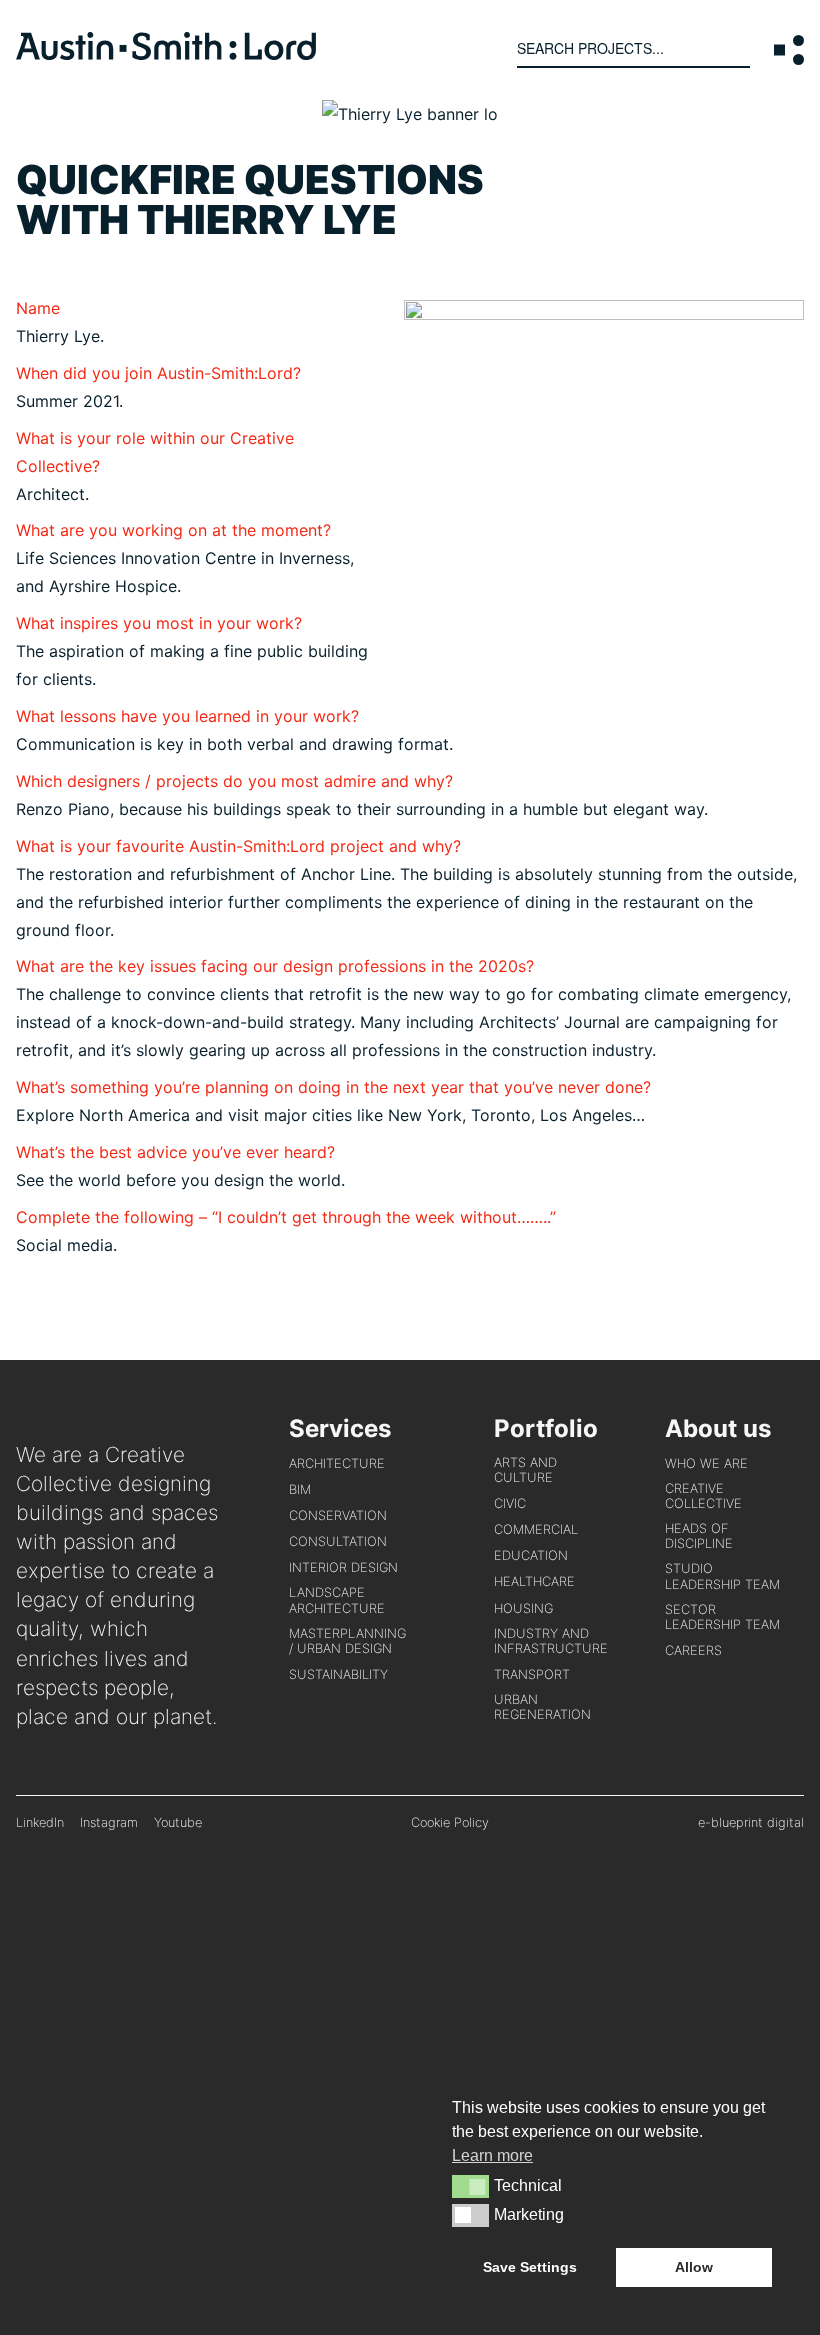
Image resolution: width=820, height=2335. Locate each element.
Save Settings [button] (530, 2267)
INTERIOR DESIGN (343, 1567)
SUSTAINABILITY (338, 1674)
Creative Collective (703, 1496)
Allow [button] (694, 2267)
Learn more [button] (492, 2155)
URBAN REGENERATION (542, 1707)
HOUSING (523, 1608)
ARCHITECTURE (337, 1463)
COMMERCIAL (536, 1529)
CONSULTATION (338, 1541)
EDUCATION (531, 1555)
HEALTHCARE (534, 1581)
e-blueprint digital (751, 1822)
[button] (789, 50)
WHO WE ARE (706, 1463)
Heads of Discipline (699, 1536)
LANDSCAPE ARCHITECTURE (337, 1600)
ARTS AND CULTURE (525, 1470)
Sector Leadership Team (722, 1617)
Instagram (109, 1822)
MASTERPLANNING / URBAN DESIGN (347, 1641)
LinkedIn (40, 1822)
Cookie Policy (450, 1822)
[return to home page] (166, 54)
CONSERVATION (338, 1515)
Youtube (178, 1822)
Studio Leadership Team (722, 1576)
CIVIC (510, 1503)
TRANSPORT (532, 1674)
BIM (300, 1489)
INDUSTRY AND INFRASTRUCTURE (551, 1641)
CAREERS (693, 1650)
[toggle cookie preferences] (470, 2186)
